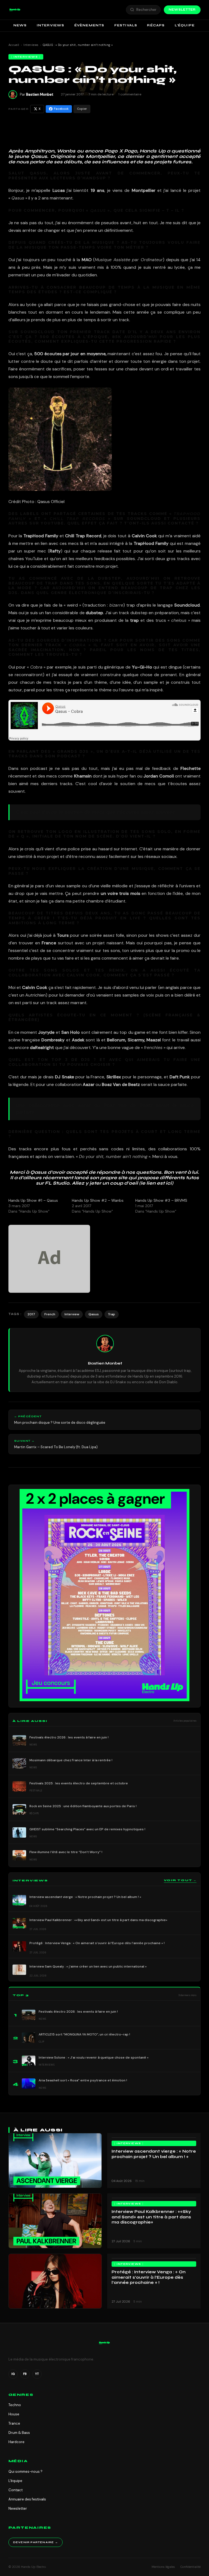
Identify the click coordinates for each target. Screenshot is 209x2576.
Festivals (126, 25)
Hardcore (16, 2442)
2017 (31, 1314)
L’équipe (185, 25)
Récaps (156, 25)
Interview (72, 1314)
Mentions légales (163, 2567)
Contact (16, 2490)
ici (169, 1183)
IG (13, 2374)
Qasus (94, 1314)
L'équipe (15, 2481)
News (20, 25)
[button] (15, 10)
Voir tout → (180, 1880)
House (14, 2414)
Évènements (89, 25)
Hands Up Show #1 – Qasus (33, 1200)
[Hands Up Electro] (15, 10)
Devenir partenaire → (36, 2542)
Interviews (51, 25)
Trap (112, 1314)
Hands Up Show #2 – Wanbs (98, 1200)
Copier (82, 109)
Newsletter (182, 10)
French (50, 1314)
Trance (14, 2423)
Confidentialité (190, 2567)
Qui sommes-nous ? (25, 2472)
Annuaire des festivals (27, 2499)
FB (25, 2374)
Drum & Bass (19, 2433)
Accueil (14, 45)
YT (37, 2374)
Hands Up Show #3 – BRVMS (161, 1200)
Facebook (61, 109)
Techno (15, 2405)
